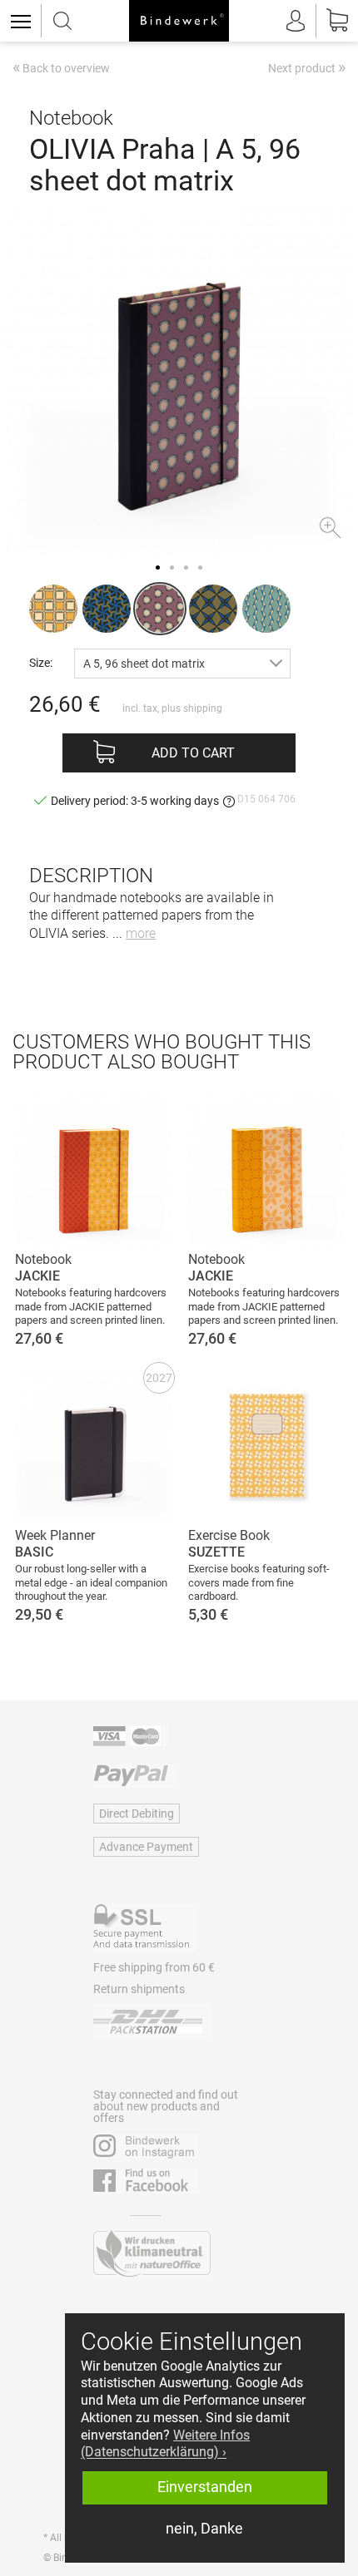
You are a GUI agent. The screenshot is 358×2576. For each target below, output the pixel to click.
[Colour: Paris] (107, 609)
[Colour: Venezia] (213, 609)
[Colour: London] (53, 609)
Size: (41, 662)
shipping (203, 708)
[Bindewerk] (179, 21)
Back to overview (61, 69)
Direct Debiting (137, 1814)
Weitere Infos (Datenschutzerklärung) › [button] (165, 2444)
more (141, 933)
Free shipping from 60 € (154, 1967)
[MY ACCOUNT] (296, 21)
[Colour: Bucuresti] (266, 609)
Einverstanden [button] (205, 2487)
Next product (307, 67)
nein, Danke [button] (204, 2529)
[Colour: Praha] (160, 609)
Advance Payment (146, 1847)
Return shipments (139, 1989)
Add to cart (193, 753)
